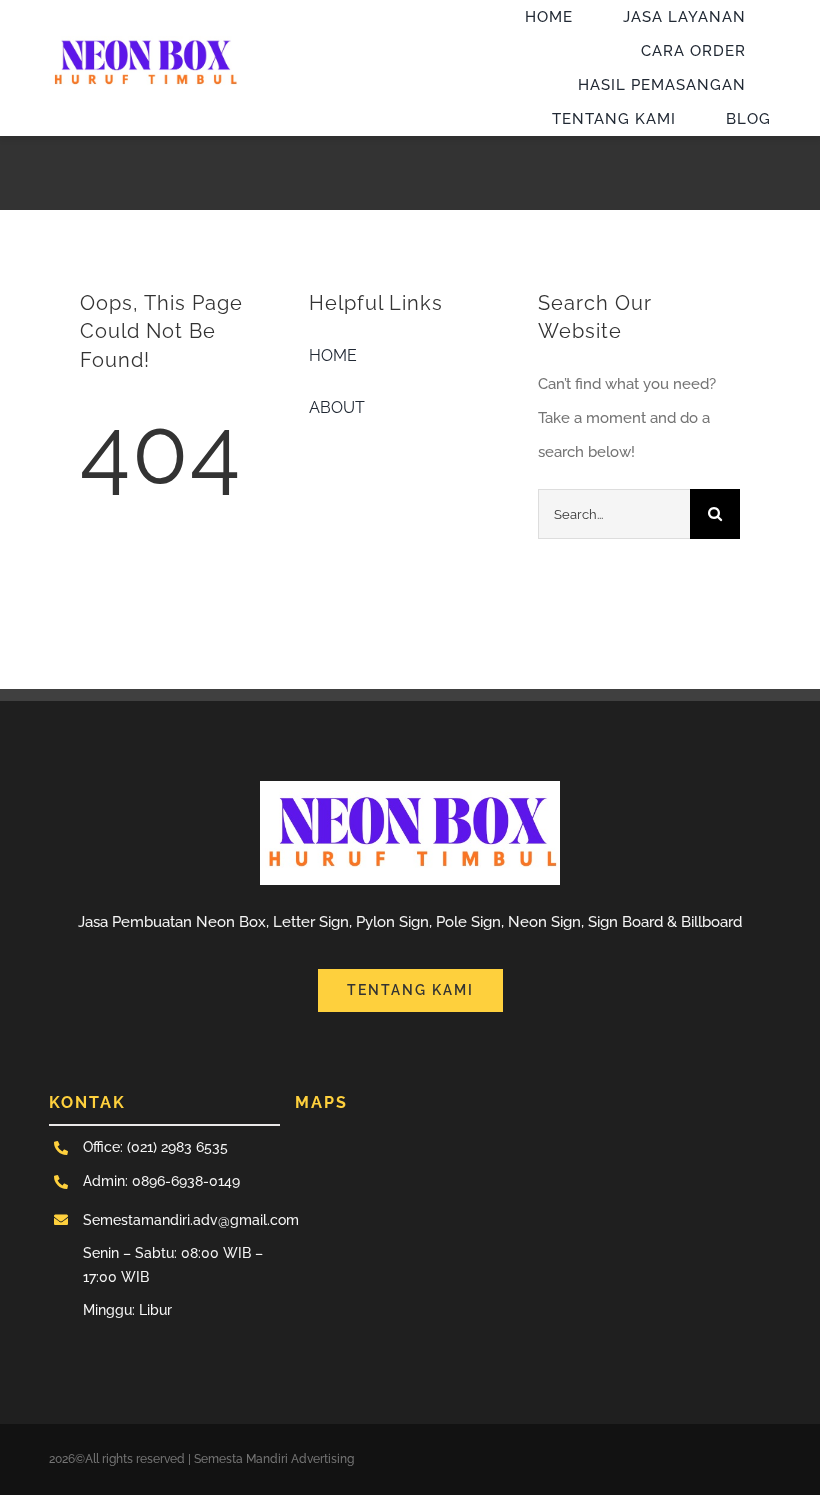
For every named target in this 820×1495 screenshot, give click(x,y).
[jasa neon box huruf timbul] (144, 37)
